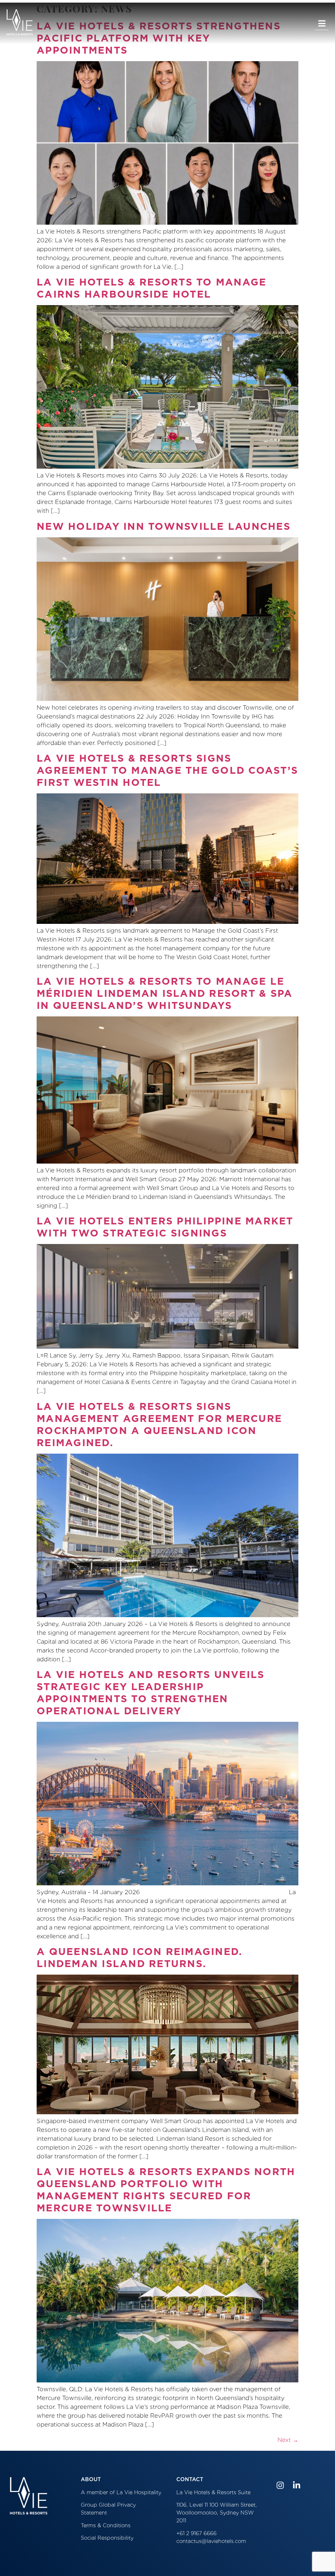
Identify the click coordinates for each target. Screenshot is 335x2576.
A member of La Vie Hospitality (121, 2492)
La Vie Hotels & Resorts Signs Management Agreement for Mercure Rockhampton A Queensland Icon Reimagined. (159, 1424)
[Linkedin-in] (297, 2485)
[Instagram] (280, 2485)
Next (288, 2440)
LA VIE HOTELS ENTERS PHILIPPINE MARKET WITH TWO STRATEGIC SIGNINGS (165, 1227)
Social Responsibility (107, 2538)
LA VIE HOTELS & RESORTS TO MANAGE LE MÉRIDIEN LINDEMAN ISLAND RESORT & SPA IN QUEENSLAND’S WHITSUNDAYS (165, 993)
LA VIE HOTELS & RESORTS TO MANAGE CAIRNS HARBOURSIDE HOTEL (151, 288)
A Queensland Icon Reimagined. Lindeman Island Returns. (140, 1957)
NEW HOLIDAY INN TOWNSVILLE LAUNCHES (164, 526)
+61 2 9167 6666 (196, 2533)
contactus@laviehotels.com (211, 2541)
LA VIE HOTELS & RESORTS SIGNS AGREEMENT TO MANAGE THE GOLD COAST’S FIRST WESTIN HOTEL (167, 770)
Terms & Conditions (106, 2525)
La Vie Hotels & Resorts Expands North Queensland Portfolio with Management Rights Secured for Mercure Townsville (166, 2190)
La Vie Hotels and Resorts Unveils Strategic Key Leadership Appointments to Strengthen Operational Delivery (150, 1693)
